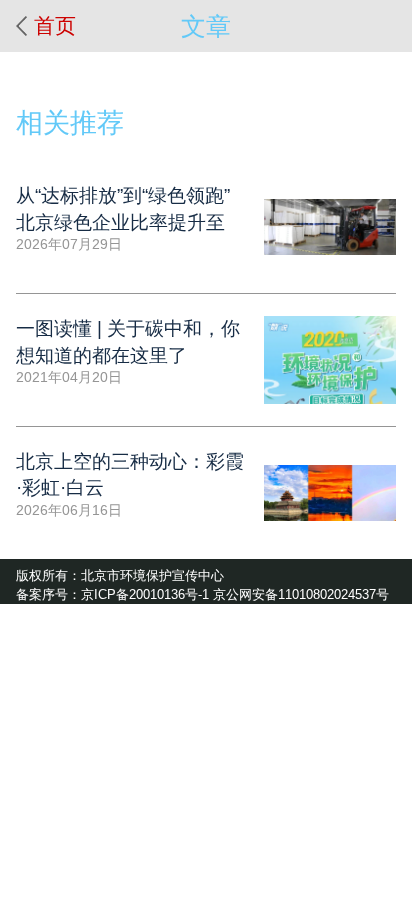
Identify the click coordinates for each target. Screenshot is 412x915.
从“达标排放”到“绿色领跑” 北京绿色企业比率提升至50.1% (123, 210)
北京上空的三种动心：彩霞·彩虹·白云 (130, 474)
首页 (55, 25)
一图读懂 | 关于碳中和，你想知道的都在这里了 (128, 341)
